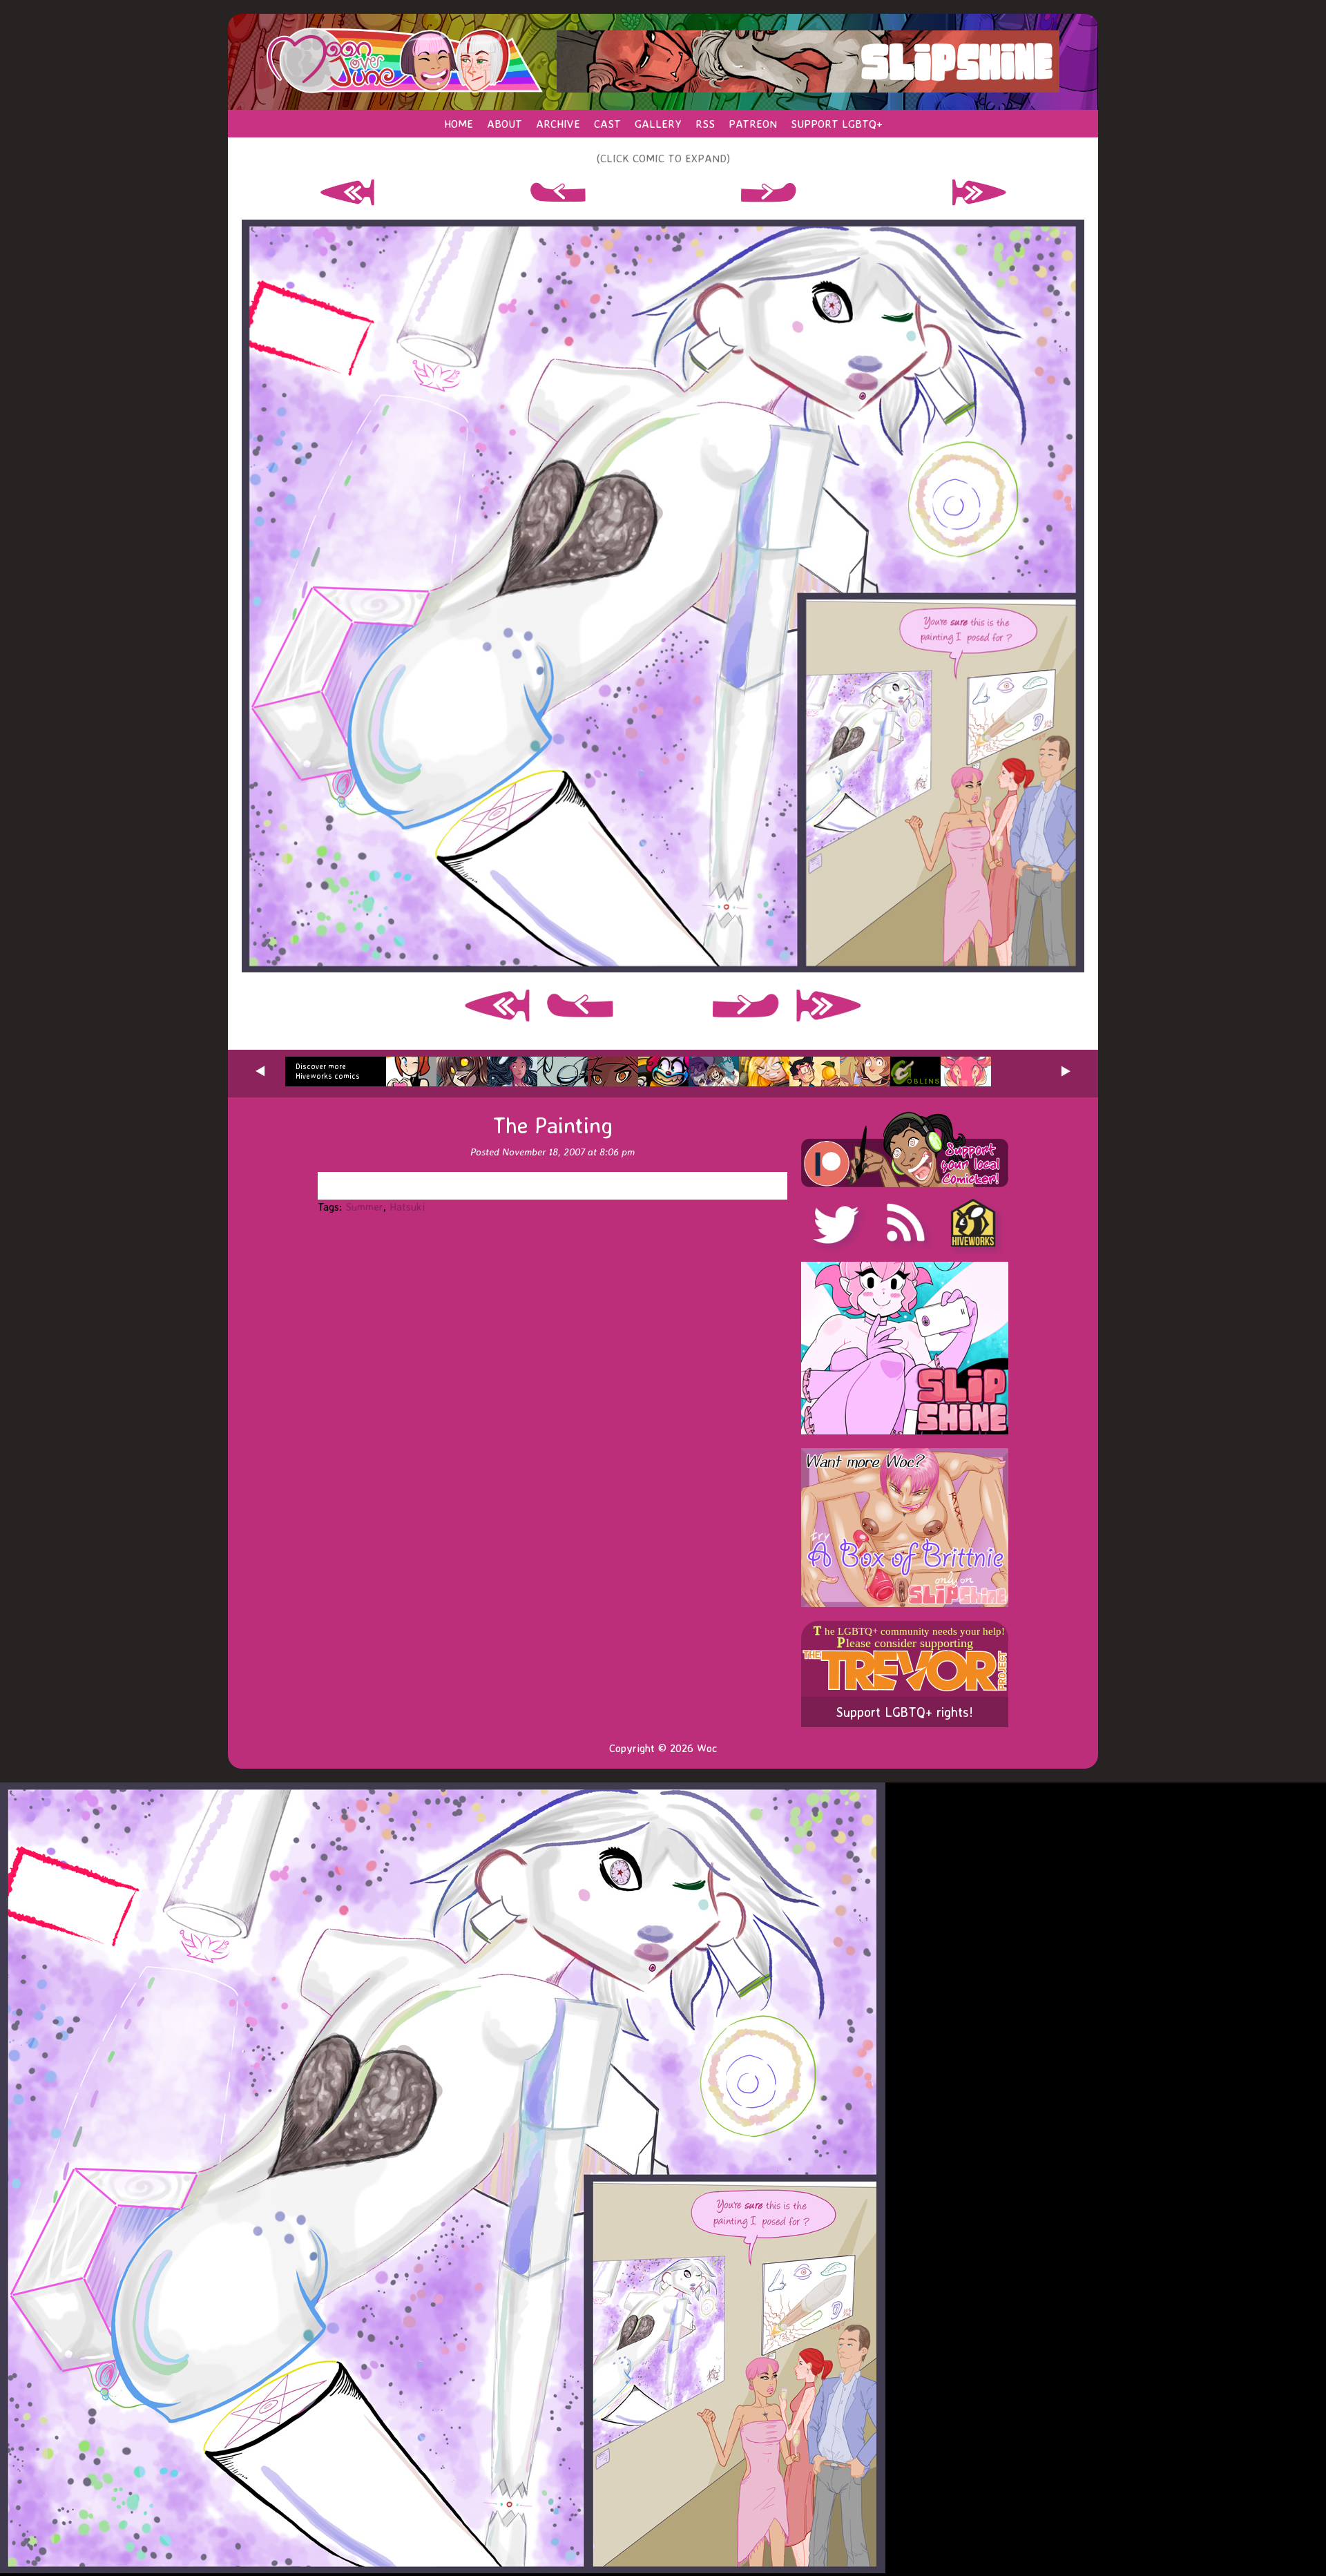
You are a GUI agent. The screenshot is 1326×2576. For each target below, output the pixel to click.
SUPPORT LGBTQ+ (837, 124)
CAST (607, 124)
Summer (364, 1207)
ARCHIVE (558, 124)
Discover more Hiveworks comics (328, 1071)
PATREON (753, 124)
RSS (705, 124)
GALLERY (658, 124)
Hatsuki (407, 1207)
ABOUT (505, 124)
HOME (459, 124)
